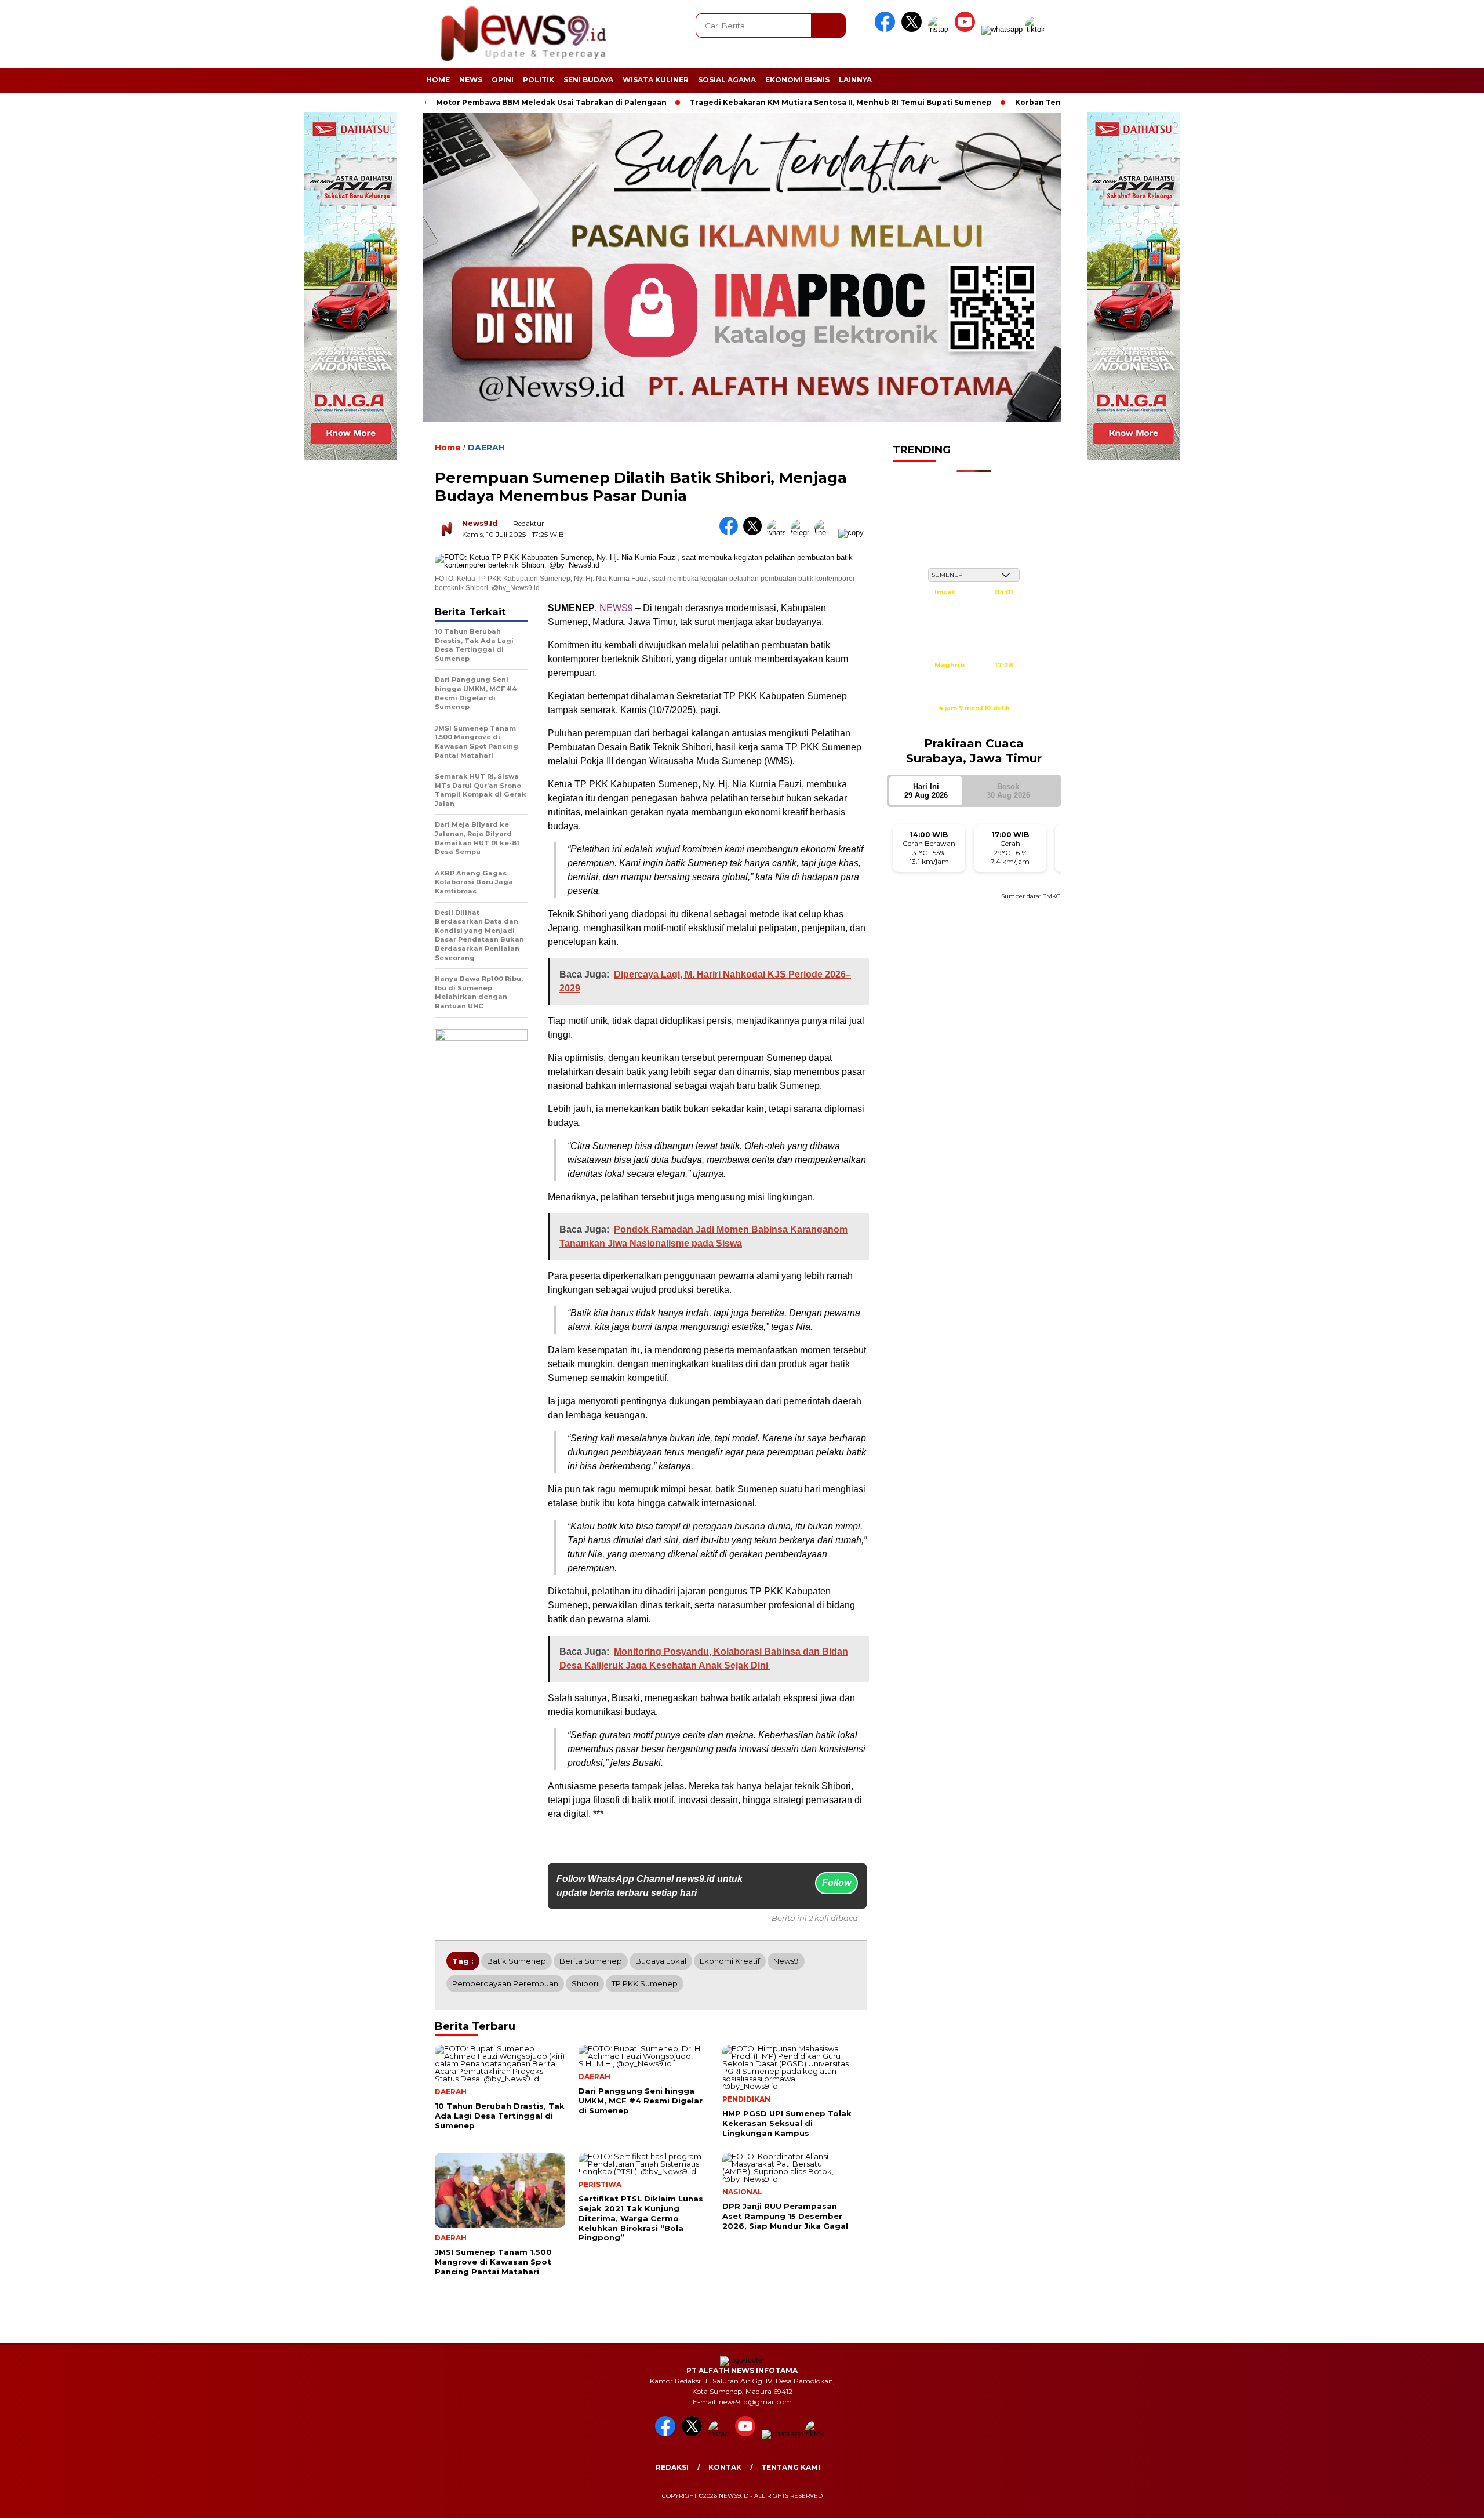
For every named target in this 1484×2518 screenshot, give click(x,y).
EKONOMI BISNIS (797, 80)
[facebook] (887, 29)
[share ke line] (826, 533)
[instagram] (940, 29)
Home (438, 80)
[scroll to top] (1430, 2500)
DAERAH (486, 448)
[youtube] (967, 29)
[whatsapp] (1002, 29)
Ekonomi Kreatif (730, 1961)
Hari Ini (926, 791)
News (471, 80)
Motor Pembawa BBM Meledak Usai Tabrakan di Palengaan (458, 102)
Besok (1008, 791)
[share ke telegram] (803, 533)
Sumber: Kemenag (974, 721)
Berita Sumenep (591, 1961)
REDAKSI (672, 2467)
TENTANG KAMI (791, 2467)
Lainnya (855, 80)
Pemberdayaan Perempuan (505, 1983)
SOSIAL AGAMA (727, 80)
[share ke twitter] (755, 533)
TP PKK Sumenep (645, 1983)
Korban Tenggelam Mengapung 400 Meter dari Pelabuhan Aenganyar (1059, 102)
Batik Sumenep (517, 1961)
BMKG (1052, 896)
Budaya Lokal (661, 1961)
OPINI (503, 80)
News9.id (480, 523)
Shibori (585, 1983)
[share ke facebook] (731, 533)
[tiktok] (1037, 29)
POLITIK (539, 80)
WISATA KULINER (656, 80)
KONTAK (725, 2467)
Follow (836, 1883)
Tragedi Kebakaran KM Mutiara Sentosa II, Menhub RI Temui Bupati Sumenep (748, 102)
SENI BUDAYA (588, 80)
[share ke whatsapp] (779, 533)
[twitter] (914, 29)
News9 (786, 1961)
